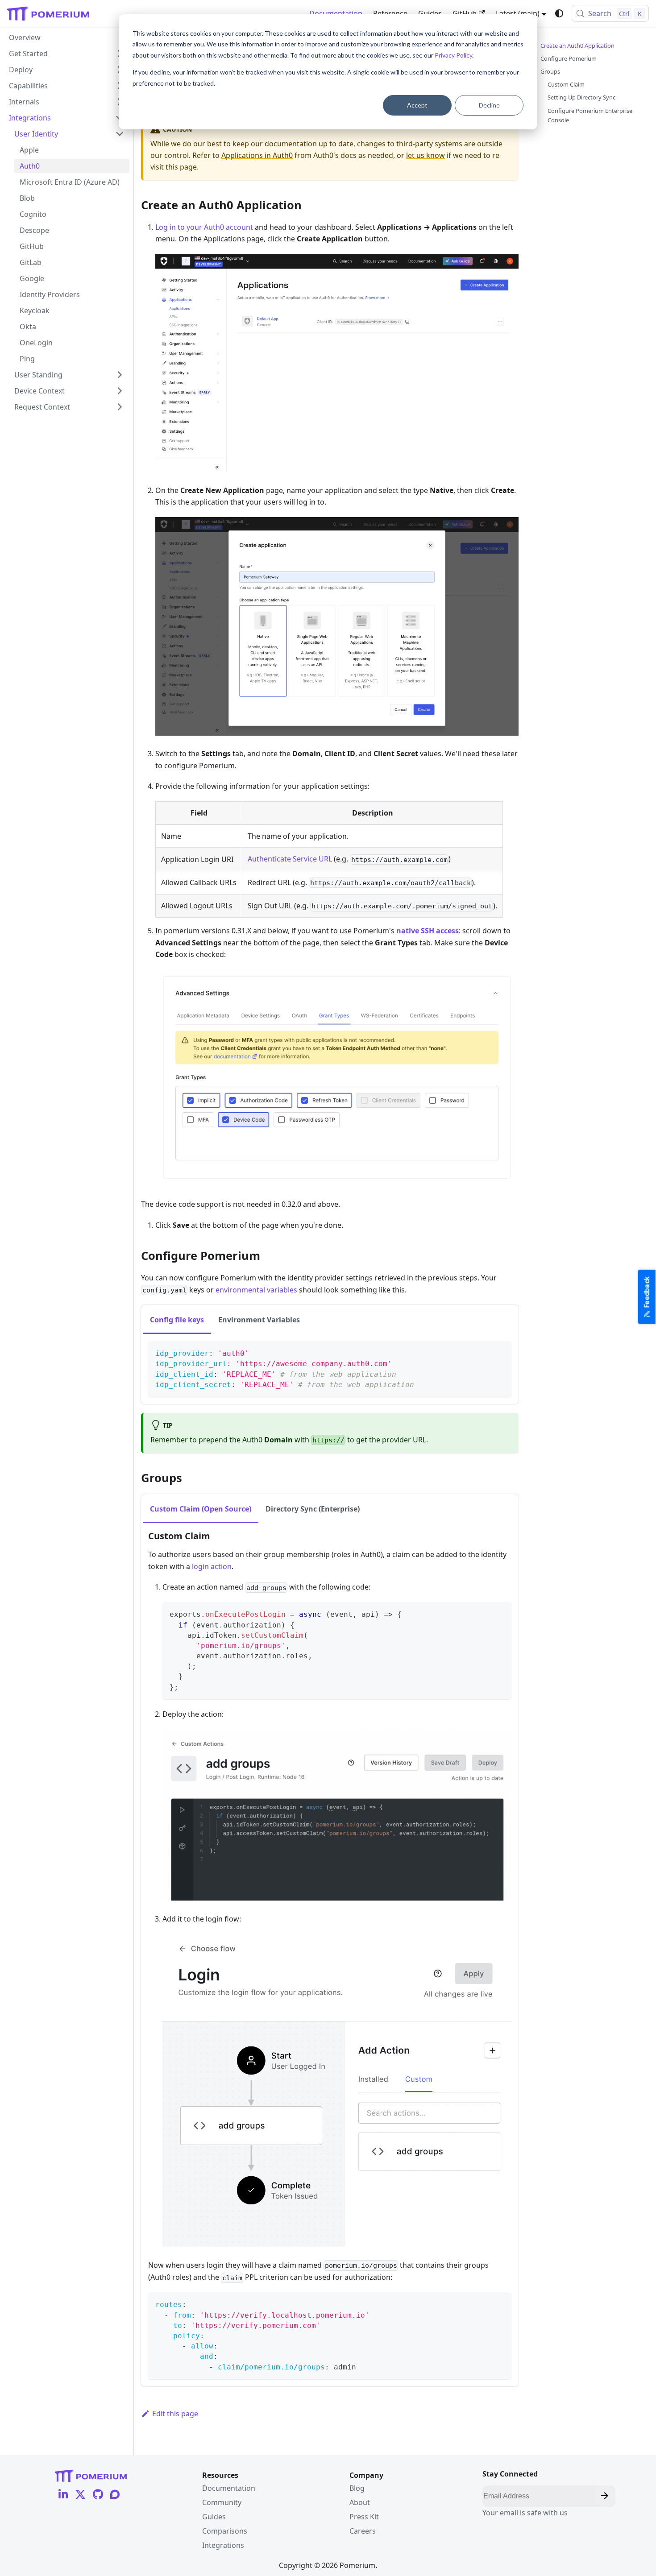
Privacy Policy (453, 55)
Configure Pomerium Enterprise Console (590, 115)
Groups (550, 71)
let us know (426, 155)
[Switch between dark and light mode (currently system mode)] (559, 13)
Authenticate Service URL (290, 859)
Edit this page (175, 2414)
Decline (489, 105)
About (360, 2502)
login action (212, 1566)
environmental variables (256, 1290)
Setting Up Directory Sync (581, 97)
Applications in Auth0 (257, 155)
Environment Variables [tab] (259, 1320)
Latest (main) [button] (518, 13)
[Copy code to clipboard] (500, 1352)
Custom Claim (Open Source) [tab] (201, 1509)
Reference (390, 13)
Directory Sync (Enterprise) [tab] (313, 1509)
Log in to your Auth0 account (204, 227)
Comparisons (225, 2531)
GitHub (465, 13)
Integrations (223, 2545)
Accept (417, 105)
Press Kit (364, 2517)
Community (222, 2502)
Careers (363, 2531)
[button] (66, 70)
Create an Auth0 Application (577, 46)
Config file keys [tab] (177, 1320)
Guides (430, 13)
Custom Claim (566, 84)
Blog (357, 2488)
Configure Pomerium (569, 58)
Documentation (336, 13)
